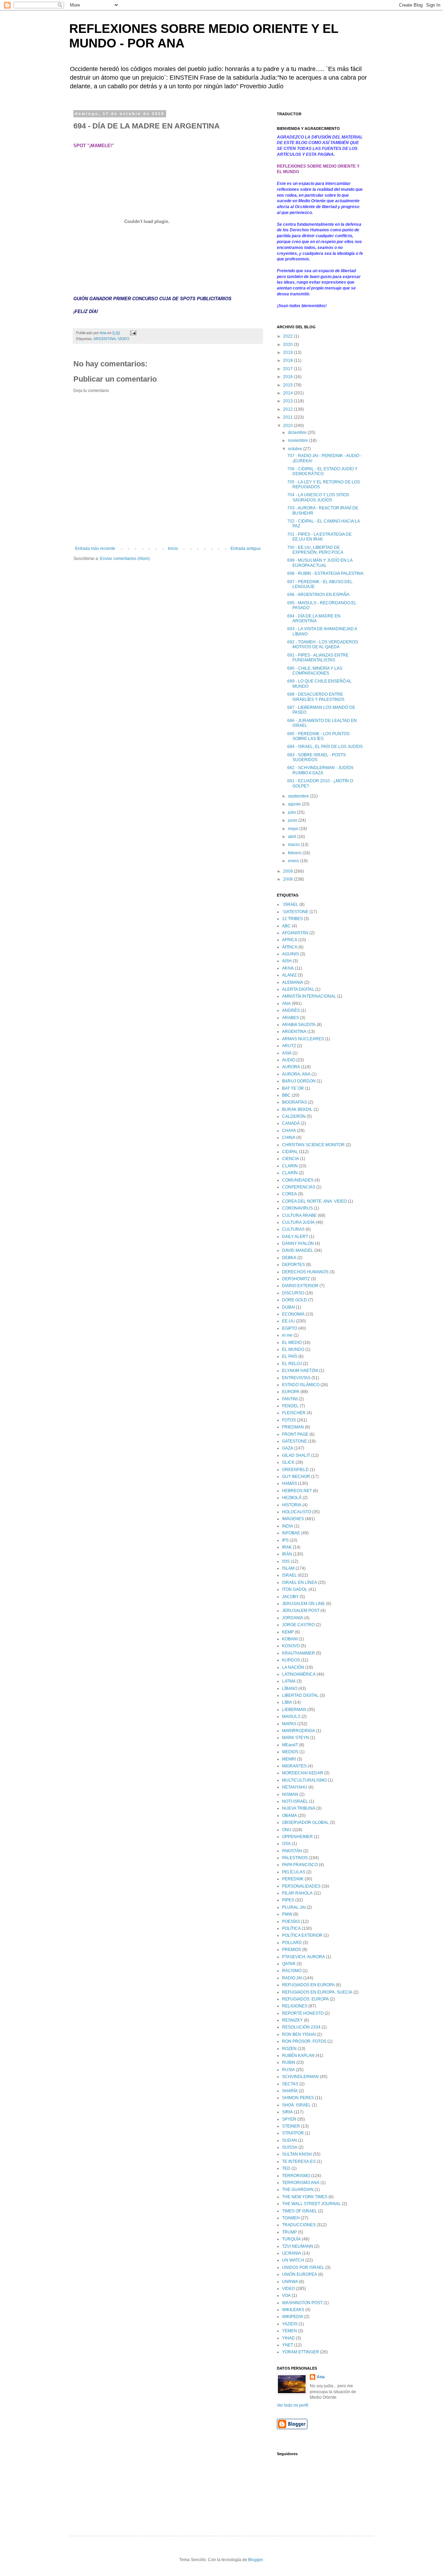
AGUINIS (291, 954)
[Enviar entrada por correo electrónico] (133, 333)
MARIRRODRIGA (299, 1731)
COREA (290, 1194)
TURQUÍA (291, 2239)
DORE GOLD (295, 1300)
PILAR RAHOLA (297, 1893)
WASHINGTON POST (302, 2303)
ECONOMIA (293, 1314)
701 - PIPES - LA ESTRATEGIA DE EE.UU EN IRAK (319, 537)
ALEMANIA (293, 982)
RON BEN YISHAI (299, 2034)
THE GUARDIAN (298, 2190)
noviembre (299, 440)
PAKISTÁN (292, 1851)
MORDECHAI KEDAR (303, 1773)
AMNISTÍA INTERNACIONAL (309, 996)
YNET (288, 2345)
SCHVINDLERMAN (300, 2077)
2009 (288, 871)
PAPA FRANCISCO (300, 1865)
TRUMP (290, 2232)
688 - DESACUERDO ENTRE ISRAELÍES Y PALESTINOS (316, 697)
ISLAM (288, 1568)
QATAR (289, 1964)
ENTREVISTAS (296, 1378)
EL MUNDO (293, 1349)
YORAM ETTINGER (301, 2352)
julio (292, 812)
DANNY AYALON (298, 1244)
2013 (288, 401)
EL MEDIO (292, 1343)
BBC (286, 1095)
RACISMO (292, 1971)
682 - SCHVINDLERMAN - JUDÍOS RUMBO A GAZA (320, 770)
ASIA (287, 1053)
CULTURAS (293, 1229)
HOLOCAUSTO (297, 1512)
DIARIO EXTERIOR (300, 1286)
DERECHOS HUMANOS (305, 1272)
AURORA (291, 1067)
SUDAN (290, 2140)
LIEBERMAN (294, 1710)
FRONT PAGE (295, 1434)
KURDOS (291, 1660)
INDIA (288, 1526)
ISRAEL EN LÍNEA (300, 1583)
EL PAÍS (290, 1356)
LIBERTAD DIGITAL (300, 1695)
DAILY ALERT (295, 1237)
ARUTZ (289, 1046)
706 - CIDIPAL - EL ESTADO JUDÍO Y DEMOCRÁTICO (322, 471)
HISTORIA (292, 1505)
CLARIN (290, 1166)
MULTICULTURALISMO (304, 1780)
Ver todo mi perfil (293, 2405)
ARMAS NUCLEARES (303, 1039)
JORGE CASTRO (298, 1625)
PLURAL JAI (294, 1907)
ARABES (291, 1018)
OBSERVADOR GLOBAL (305, 1822)
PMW (287, 1914)
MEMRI (289, 1759)
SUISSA (290, 2147)
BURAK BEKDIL (297, 1109)
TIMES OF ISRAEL (300, 2211)
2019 (288, 353)
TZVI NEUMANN (298, 2246)
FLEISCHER (294, 1413)
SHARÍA (290, 2091)
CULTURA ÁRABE (299, 1215)
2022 (288, 336)
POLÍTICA (291, 1928)
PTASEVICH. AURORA (304, 1957)
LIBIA (287, 1702)
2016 (288, 377)
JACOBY (290, 1597)
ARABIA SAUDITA (299, 1025)
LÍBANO (290, 1688)
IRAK (287, 1547)
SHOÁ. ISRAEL (296, 2105)
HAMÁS (290, 1483)
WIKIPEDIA (293, 2317)
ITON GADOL (295, 1589)
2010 (288, 426)
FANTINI (290, 1399)
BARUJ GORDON (299, 1081)
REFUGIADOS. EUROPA (305, 1999)
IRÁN (287, 1554)
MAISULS (291, 1717)
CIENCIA (291, 1159)
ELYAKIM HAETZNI (300, 1371)
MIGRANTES (294, 1766)
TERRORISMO (296, 2176)
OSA (286, 1844)
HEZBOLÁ (292, 1498)
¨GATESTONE (295, 912)
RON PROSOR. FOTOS (304, 2041)
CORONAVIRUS (297, 1208)
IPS (285, 1540)
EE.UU (288, 1321)
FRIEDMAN (293, 1427)
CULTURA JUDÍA (298, 1222)
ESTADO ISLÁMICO (301, 1385)
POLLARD (292, 1943)
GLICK (288, 1462)
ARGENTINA (105, 339)
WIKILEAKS (293, 2310)
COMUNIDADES (298, 1180)
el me (287, 1335)
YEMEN (290, 2331)
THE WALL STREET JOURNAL (311, 2204)
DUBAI (288, 1307)
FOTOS (289, 1420)
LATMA (289, 1681)
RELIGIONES (295, 2006)
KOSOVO (291, 1646)
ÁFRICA (290, 947)
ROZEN (289, 2049)
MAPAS (289, 1724)
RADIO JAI (292, 1978)
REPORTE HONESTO (303, 2013)
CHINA (289, 1138)
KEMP (288, 1632)
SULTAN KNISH (297, 2154)
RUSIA (288, 2070)
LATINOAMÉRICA (299, 1674)
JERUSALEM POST (301, 1611)
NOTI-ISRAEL (295, 1801)
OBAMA (290, 1816)
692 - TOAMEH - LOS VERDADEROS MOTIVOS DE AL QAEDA (323, 644)
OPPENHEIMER (297, 1837)
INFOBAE (291, 1533)
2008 (288, 879)
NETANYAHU (295, 1787)
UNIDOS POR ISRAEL (303, 2267)
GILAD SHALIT (296, 1455)
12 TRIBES (292, 919)
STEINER (291, 2126)
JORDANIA (293, 1618)
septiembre (299, 796)
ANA (286, 1004)
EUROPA (291, 1392)
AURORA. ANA (296, 1074)
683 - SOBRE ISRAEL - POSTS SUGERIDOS (317, 757)
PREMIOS (292, 1950)
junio (293, 820)
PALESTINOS (295, 1858)
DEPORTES (293, 1265)
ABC (286, 926)
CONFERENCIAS (299, 1187)
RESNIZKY (292, 2020)
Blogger (255, 2560)
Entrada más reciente (95, 549)
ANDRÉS (291, 1010)
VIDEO (124, 339)
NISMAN (290, 1794)
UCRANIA (292, 2253)
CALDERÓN (294, 1116)
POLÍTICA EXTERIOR (302, 1935)
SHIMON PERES (298, 2098)
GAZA (288, 1448)
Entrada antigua (246, 549)
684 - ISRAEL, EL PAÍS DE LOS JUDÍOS (325, 747)
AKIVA (288, 968)
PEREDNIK (293, 1879)
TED (286, 2168)
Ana (321, 2377)
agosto (295, 804)
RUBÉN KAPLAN (298, 2056)
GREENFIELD (295, 1470)
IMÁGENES (293, 1519)
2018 (288, 360)
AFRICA (290, 940)
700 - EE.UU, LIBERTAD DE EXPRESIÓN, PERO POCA (315, 550)
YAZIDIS (290, 2324)
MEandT (290, 1745)
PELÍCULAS (294, 1872)
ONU (287, 1830)
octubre (296, 449)
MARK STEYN (296, 1738)
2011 (288, 417)
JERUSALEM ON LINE (304, 1604)
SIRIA (287, 2112)
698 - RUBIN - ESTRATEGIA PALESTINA (325, 573)
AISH (287, 961)
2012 (288, 409)
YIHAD (288, 2338)
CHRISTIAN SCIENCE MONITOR (313, 1145)
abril (293, 837)
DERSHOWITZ (296, 1279)
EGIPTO (290, 1328)
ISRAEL (290, 1575)
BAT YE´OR (293, 1088)
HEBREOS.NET (297, 1491)
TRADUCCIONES (299, 2225)
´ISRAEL (290, 904)
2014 (288, 393)
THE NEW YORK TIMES (305, 2197)
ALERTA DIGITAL (298, 989)
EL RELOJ (292, 1364)
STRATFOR (293, 2133)
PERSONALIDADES (301, 1886)
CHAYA (289, 1131)
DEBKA (289, 1258)
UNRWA (290, 2282)
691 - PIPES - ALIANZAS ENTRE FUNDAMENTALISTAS (318, 658)
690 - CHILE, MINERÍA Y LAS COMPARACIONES (315, 671)
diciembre (298, 433)
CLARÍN (290, 1173)
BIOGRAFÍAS (295, 1102)
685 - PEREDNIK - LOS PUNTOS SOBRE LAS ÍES (318, 736)
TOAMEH (291, 2218)
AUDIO (289, 1060)
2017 (288, 369)
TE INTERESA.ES (299, 2161)
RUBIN (289, 2062)
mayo (294, 829)
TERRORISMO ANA (301, 2183)
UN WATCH (293, 2260)
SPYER (289, 2119)
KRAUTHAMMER (299, 1653)
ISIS (286, 1561)
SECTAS (290, 2084)
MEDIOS (290, 1752)
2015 (288, 385)
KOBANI (290, 1639)
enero (294, 861)
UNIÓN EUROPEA (300, 2274)
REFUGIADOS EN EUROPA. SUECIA (317, 1992)
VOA (286, 2296)
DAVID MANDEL (298, 1250)
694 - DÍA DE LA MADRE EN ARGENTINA (314, 618)
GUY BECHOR (296, 1477)
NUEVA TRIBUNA (299, 1808)
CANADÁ (291, 1123)
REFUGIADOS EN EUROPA (308, 1985)
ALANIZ (289, 975)
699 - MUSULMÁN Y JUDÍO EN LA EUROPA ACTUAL (320, 563)
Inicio (173, 549)
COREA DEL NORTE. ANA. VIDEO (314, 1201)
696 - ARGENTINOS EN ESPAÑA (318, 595)
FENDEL (290, 1406)
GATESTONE (295, 1441)
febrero (295, 853)
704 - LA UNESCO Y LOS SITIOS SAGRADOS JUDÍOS (318, 497)
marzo (294, 845)
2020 (288, 345)
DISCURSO (293, 1293)
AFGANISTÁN (295, 933)
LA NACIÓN (293, 1667)
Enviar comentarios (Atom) (125, 559)
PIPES (288, 1900)
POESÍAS (291, 1922)
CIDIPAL (290, 1152)
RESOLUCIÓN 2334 (301, 2027)
